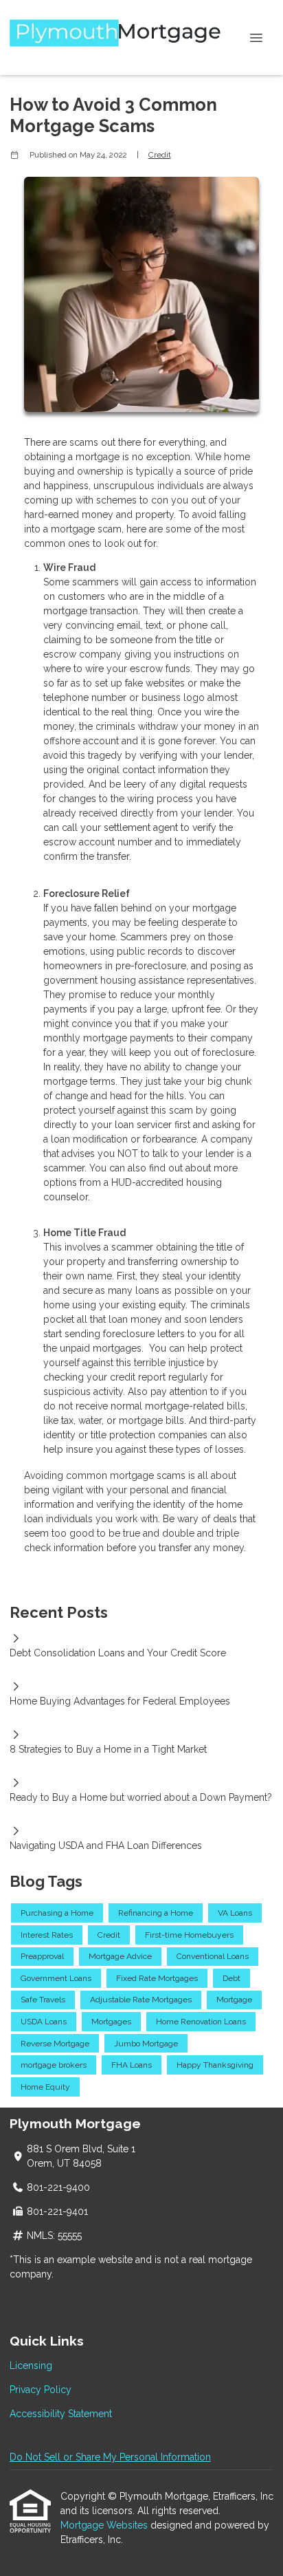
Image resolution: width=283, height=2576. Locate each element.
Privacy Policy (41, 2390)
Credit (160, 155)
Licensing (31, 2366)
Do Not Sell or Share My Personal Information (110, 2457)
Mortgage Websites (105, 2525)
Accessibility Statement (61, 2414)
